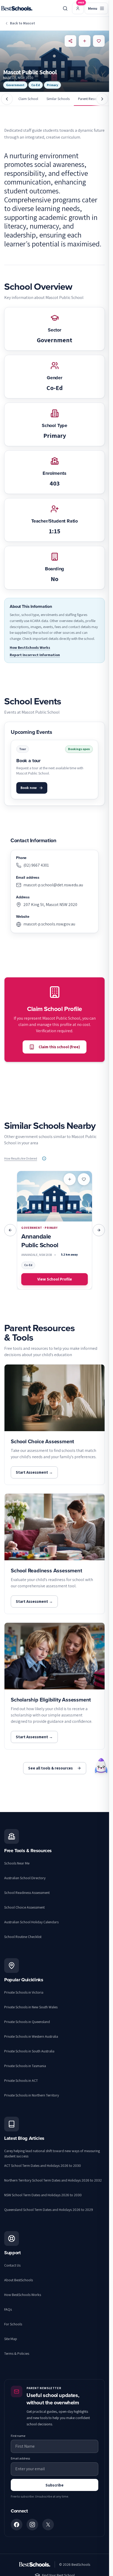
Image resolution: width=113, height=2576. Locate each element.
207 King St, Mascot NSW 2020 (50, 905)
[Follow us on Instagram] (32, 2525)
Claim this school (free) (59, 1047)
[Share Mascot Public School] (70, 41)
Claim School (28, 99)
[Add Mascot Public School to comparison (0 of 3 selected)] (85, 41)
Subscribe (55, 2485)
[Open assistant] (101, 1766)
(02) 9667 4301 (36, 865)
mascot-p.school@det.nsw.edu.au (53, 885)
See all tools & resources (50, 1768)
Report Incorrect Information (35, 655)
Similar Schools (58, 99)
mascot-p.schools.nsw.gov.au (49, 924)
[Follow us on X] (48, 2525)
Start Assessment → (34, 1472)
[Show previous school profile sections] (7, 99)
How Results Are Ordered (21, 1158)
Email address (20, 2458)
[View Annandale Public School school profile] (55, 1230)
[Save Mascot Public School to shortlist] (99, 41)
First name (18, 2436)
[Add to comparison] (70, 1179)
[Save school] (84, 1179)
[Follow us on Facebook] (17, 2525)
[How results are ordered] (44, 1158)
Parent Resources (91, 99)
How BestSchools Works (30, 647)
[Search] (65, 8)
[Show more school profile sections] (102, 99)
